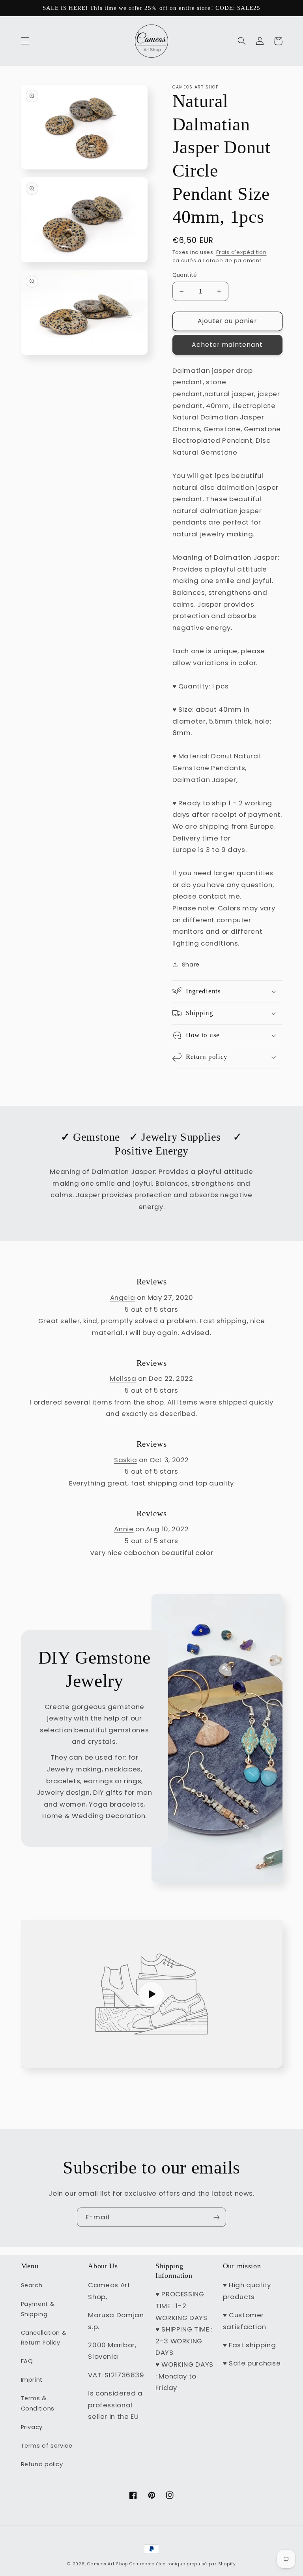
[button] (25, 41)
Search (32, 2285)
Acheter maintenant (227, 345)
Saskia (126, 1460)
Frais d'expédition (241, 252)
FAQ (27, 2361)
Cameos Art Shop (108, 2564)
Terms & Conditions (38, 2403)
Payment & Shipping (38, 2309)
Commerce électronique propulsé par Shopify (183, 2564)
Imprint (32, 2380)
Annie (124, 1529)
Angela (123, 1297)
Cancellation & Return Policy (44, 2338)
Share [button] (191, 965)
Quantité (185, 275)
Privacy (32, 2427)
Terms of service (47, 2446)
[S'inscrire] (217, 2217)
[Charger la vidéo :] (152, 1994)
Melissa (123, 1378)
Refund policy (42, 2464)
